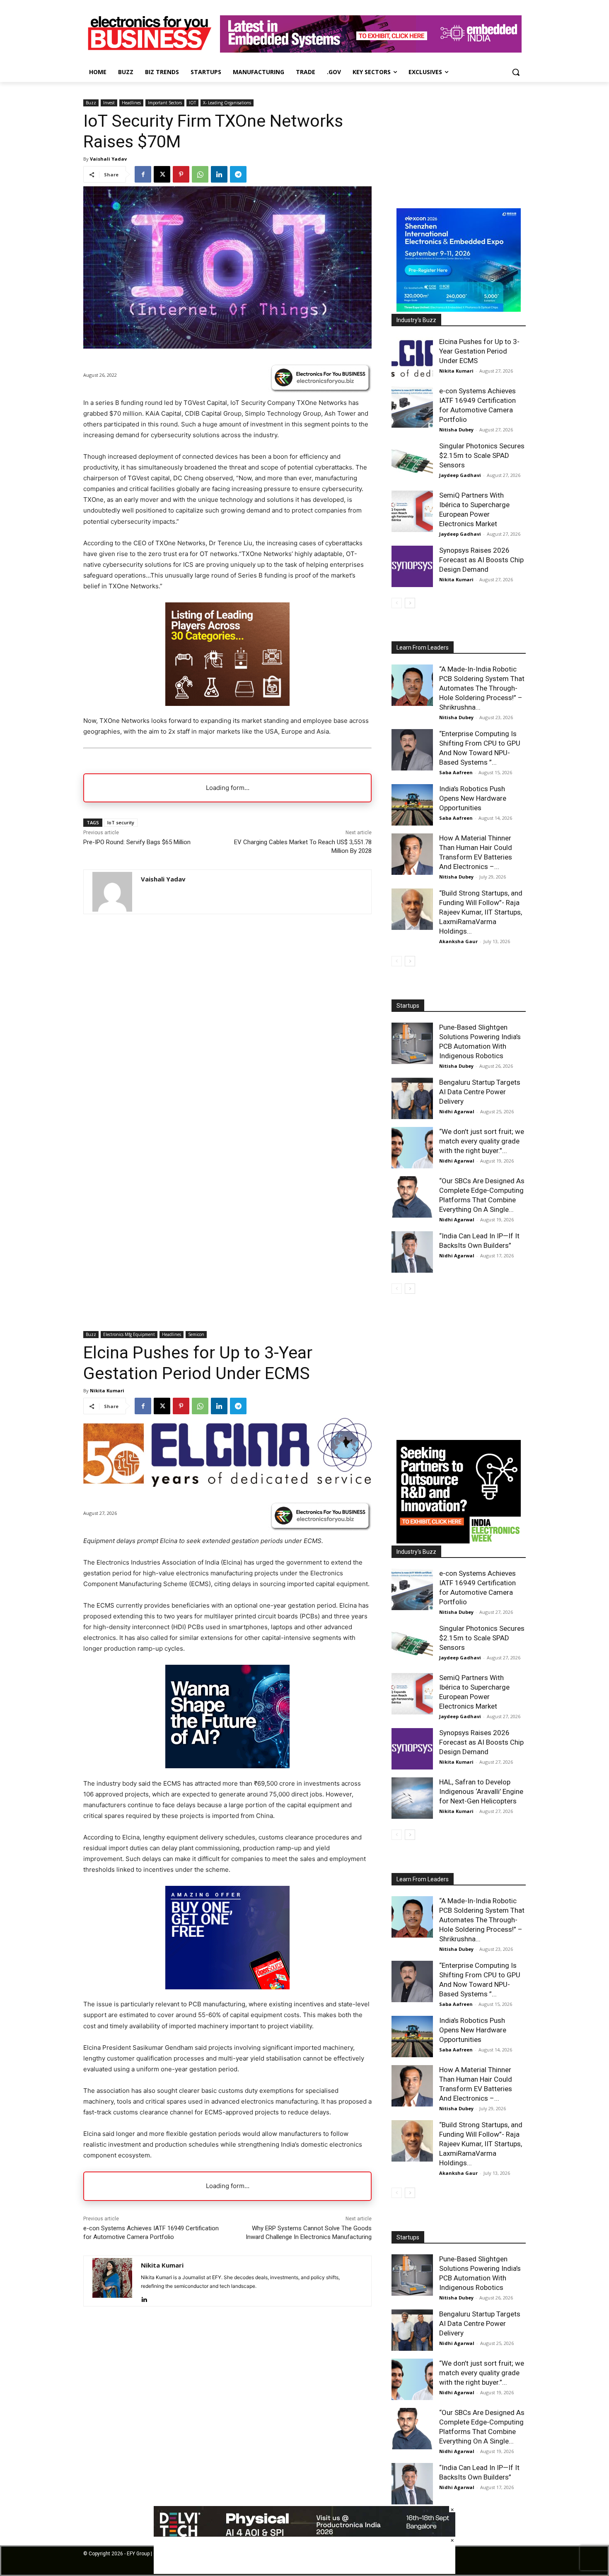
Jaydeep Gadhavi (460, 475)
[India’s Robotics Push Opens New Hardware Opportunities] (412, 805)
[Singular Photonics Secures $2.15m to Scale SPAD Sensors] (412, 462)
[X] (162, 174)
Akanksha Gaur (458, 941)
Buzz (91, 103)
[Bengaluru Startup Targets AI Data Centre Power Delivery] (412, 1098)
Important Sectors (165, 103)
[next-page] (410, 603)
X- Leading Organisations (227, 103)
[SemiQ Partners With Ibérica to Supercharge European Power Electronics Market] (412, 511)
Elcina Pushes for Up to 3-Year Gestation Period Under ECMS (479, 351)
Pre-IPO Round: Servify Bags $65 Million (137, 842)
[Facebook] (143, 174)
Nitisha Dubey (456, 430)
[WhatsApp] (200, 174)
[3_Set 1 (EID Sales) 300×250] (227, 704)
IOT (192, 103)
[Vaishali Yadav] (112, 892)
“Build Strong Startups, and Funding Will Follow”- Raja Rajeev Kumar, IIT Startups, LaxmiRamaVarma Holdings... (481, 912)
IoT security (121, 822)
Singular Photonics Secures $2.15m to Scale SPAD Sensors (482, 455)
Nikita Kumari (456, 371)
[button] (516, 72)
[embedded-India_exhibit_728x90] (371, 50)
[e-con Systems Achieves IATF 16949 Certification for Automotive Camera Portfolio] (412, 407)
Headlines (131, 103)
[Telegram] (238, 174)
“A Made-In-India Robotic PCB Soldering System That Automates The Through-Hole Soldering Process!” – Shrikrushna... (482, 688)
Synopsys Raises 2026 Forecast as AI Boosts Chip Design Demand (481, 560)
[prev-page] (397, 603)
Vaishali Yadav (108, 159)
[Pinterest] (181, 174)
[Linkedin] (219, 174)
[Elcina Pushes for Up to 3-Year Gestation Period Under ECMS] (412, 358)
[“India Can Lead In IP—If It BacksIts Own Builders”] (412, 1252)
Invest (109, 103)
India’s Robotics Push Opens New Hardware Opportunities (473, 798)
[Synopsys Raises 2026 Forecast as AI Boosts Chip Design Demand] (412, 566)
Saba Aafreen (456, 772)
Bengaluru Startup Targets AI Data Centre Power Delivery (480, 1092)
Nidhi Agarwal (457, 1111)
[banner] (459, 309)
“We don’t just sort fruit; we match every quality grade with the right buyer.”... (482, 1141)
